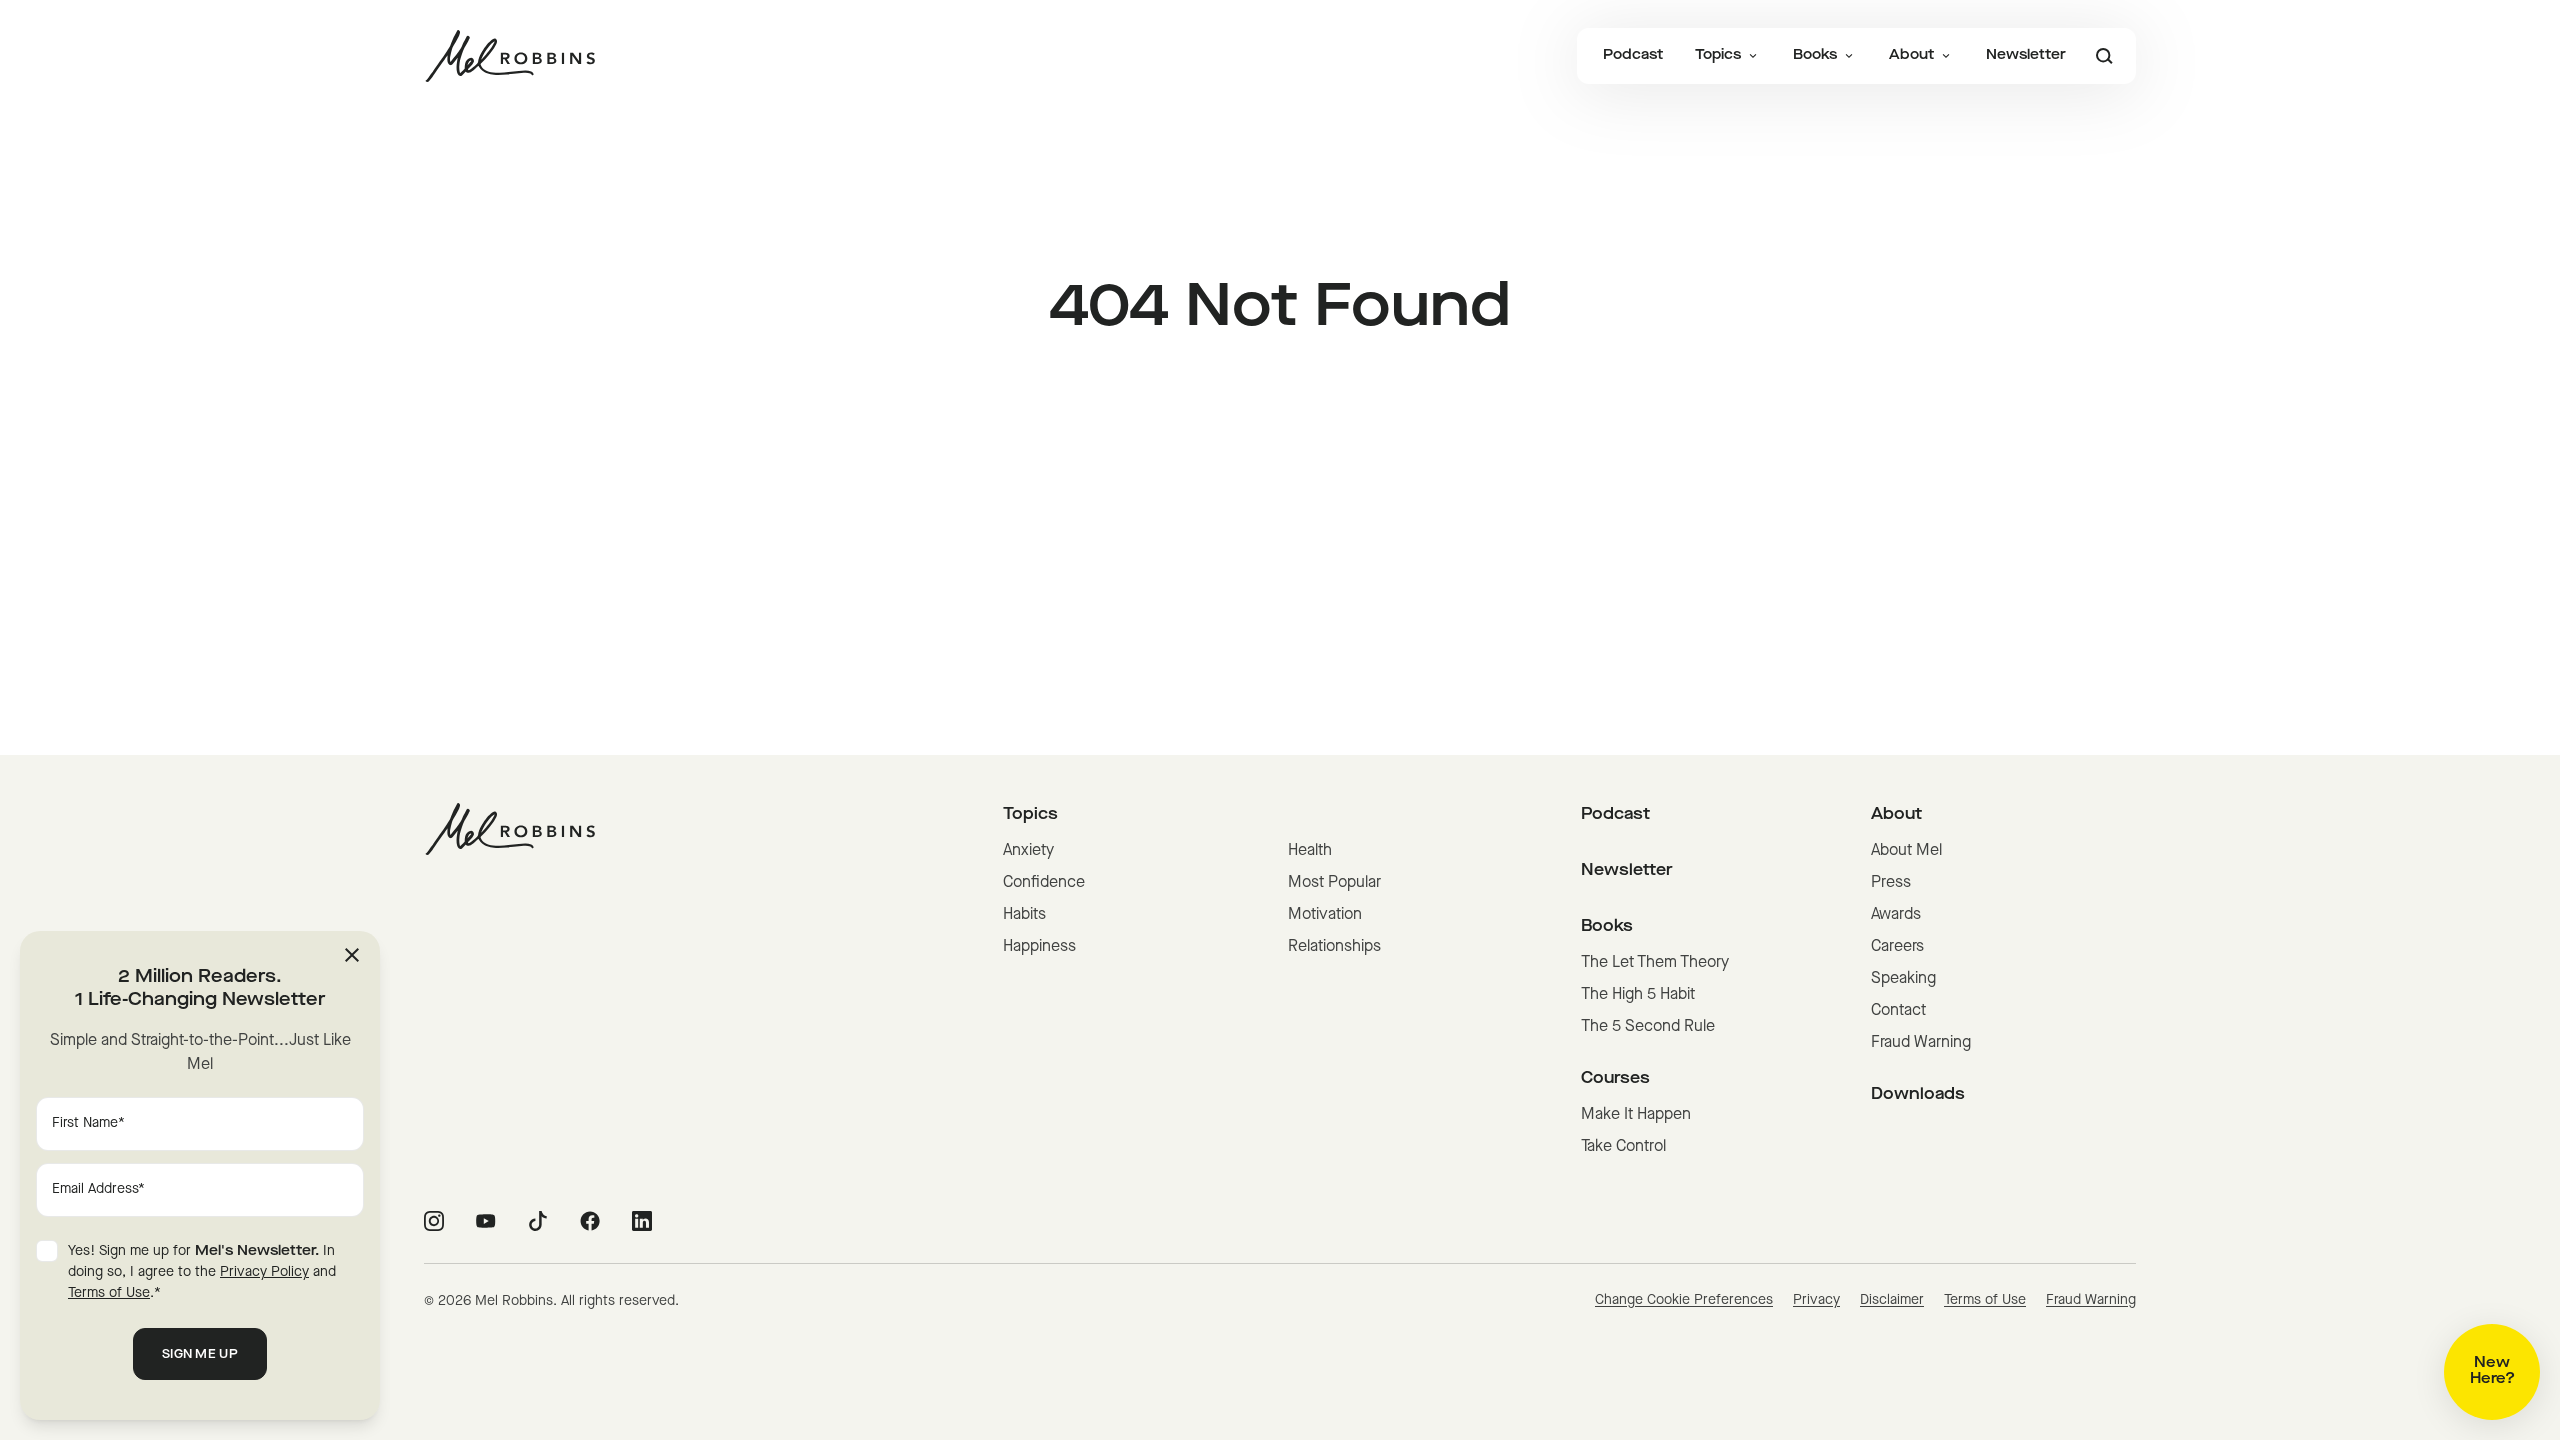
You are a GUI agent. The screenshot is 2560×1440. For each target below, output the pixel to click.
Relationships (1334, 947)
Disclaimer (1892, 1300)
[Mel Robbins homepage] (510, 56)
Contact (1898, 1011)
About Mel (1906, 851)
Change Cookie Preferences (1684, 1300)
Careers (1897, 947)
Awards (1896, 915)
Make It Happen (1636, 1115)
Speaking (1903, 979)
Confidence (1044, 883)
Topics (1718, 55)
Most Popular (1334, 883)
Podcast (1633, 55)
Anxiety (1028, 851)
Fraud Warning (1921, 1043)
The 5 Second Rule (1648, 1027)
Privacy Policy (264, 1272)
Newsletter (2026, 55)
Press (1891, 883)
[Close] (352, 955)
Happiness (1039, 947)
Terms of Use (1985, 1300)
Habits (1024, 915)
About (1911, 55)
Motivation (1325, 915)
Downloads (1918, 1095)
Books (1815, 55)
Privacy (1816, 1300)
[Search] (2104, 56)
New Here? (2492, 1371)
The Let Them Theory (1655, 963)
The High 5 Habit (1638, 995)
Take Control (1623, 1147)
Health (1310, 851)
